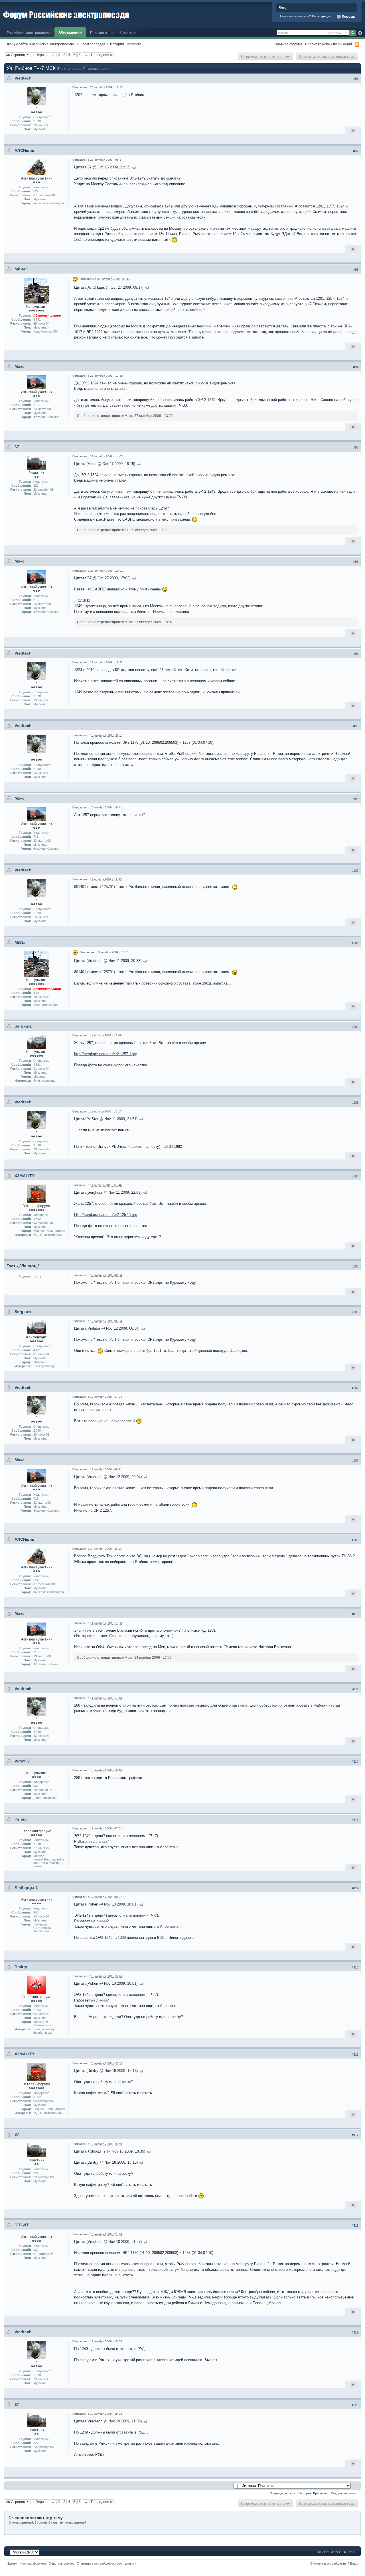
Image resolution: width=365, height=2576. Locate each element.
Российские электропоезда (29, 33)
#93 (356, 270)
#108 (355, 1460)
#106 (355, 1312)
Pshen (21, 1819)
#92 (356, 151)
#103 (355, 1102)
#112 (355, 1762)
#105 (355, 1266)
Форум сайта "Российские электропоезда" (41, 44)
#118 (355, 2226)
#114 (355, 1888)
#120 (355, 2405)
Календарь (129, 33)
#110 (355, 1614)
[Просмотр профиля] (36, 96)
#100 (355, 871)
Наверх (12, 2563)
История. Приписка (126, 44)
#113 (355, 1820)
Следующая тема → (345, 2493)
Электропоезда (93, 44)
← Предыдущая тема (281, 2493)
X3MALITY (25, 1176)
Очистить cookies (62, 2563)
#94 (356, 367)
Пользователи (102, 33)
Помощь (348, 17)
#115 (355, 1967)
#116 (355, 2055)
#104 (355, 1176)
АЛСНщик (24, 150)
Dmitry (21, 1967)
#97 (356, 654)
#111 (355, 1689)
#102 (355, 1027)
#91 (356, 79)
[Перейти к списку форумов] (66, 14)
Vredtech (23, 78)
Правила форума (288, 44)
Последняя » (102, 55)
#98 (356, 726)
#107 (355, 1388)
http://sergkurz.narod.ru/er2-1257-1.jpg (106, 1054)
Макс (20, 366)
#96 (356, 562)
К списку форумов (33, 2563)
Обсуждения (70, 32)
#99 (356, 799)
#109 (355, 1540)
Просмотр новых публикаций (328, 44)
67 (17, 447)
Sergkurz (23, 1026)
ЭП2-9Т (22, 2225)
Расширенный (360, 33)
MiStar (21, 269)
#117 (355, 2135)
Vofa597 (22, 1761)
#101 (355, 943)
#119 (355, 2332)
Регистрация (322, 16)
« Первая (40, 55)
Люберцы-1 (26, 1888)
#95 (356, 447)
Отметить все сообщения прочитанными (107, 2563)
